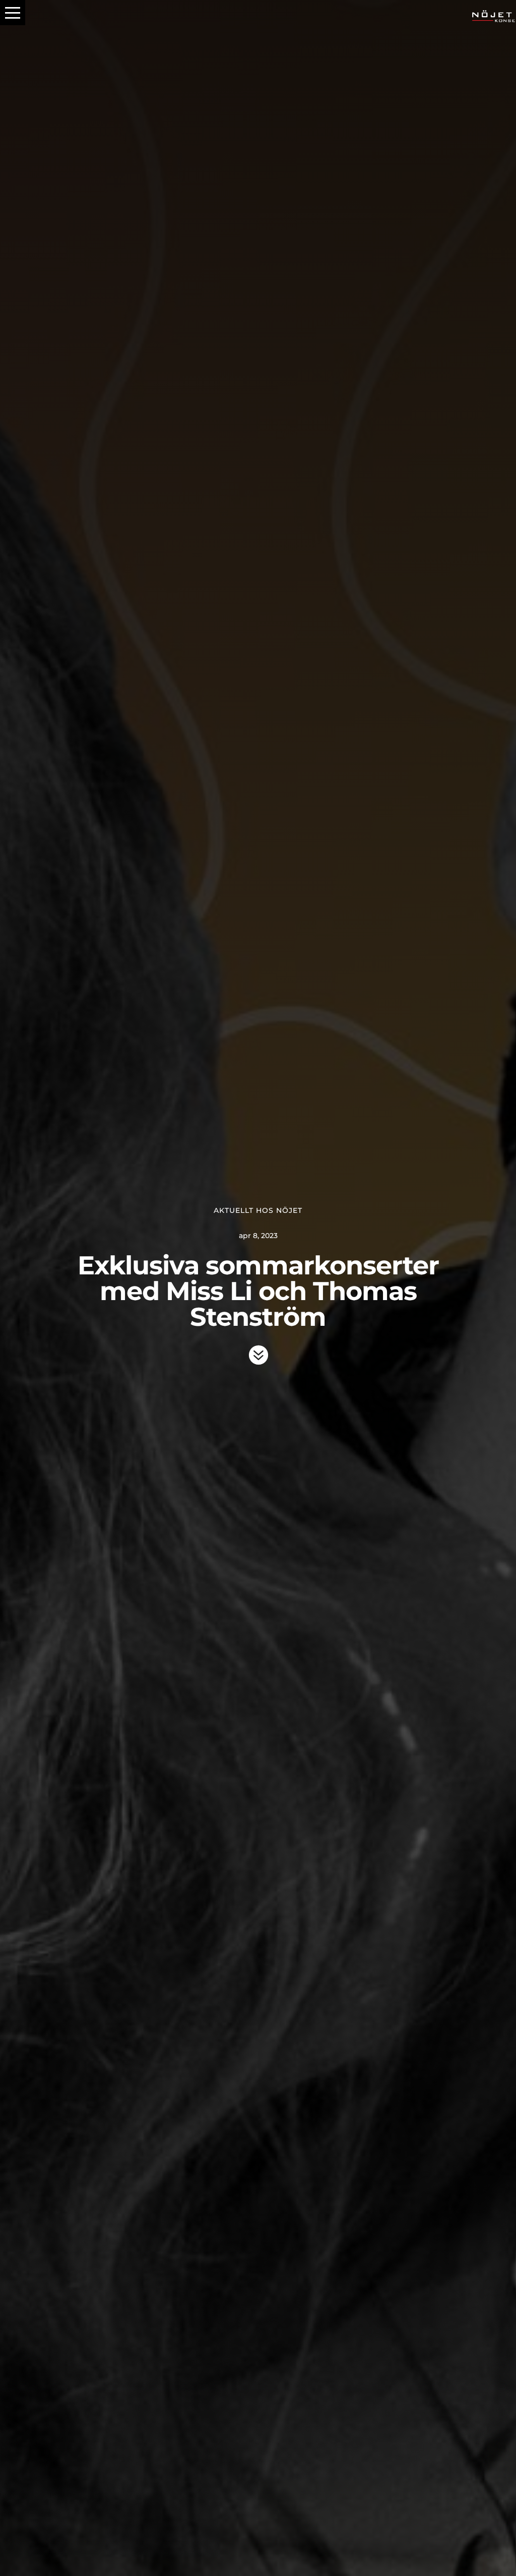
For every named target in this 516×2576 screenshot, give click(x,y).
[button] (13, 13)
